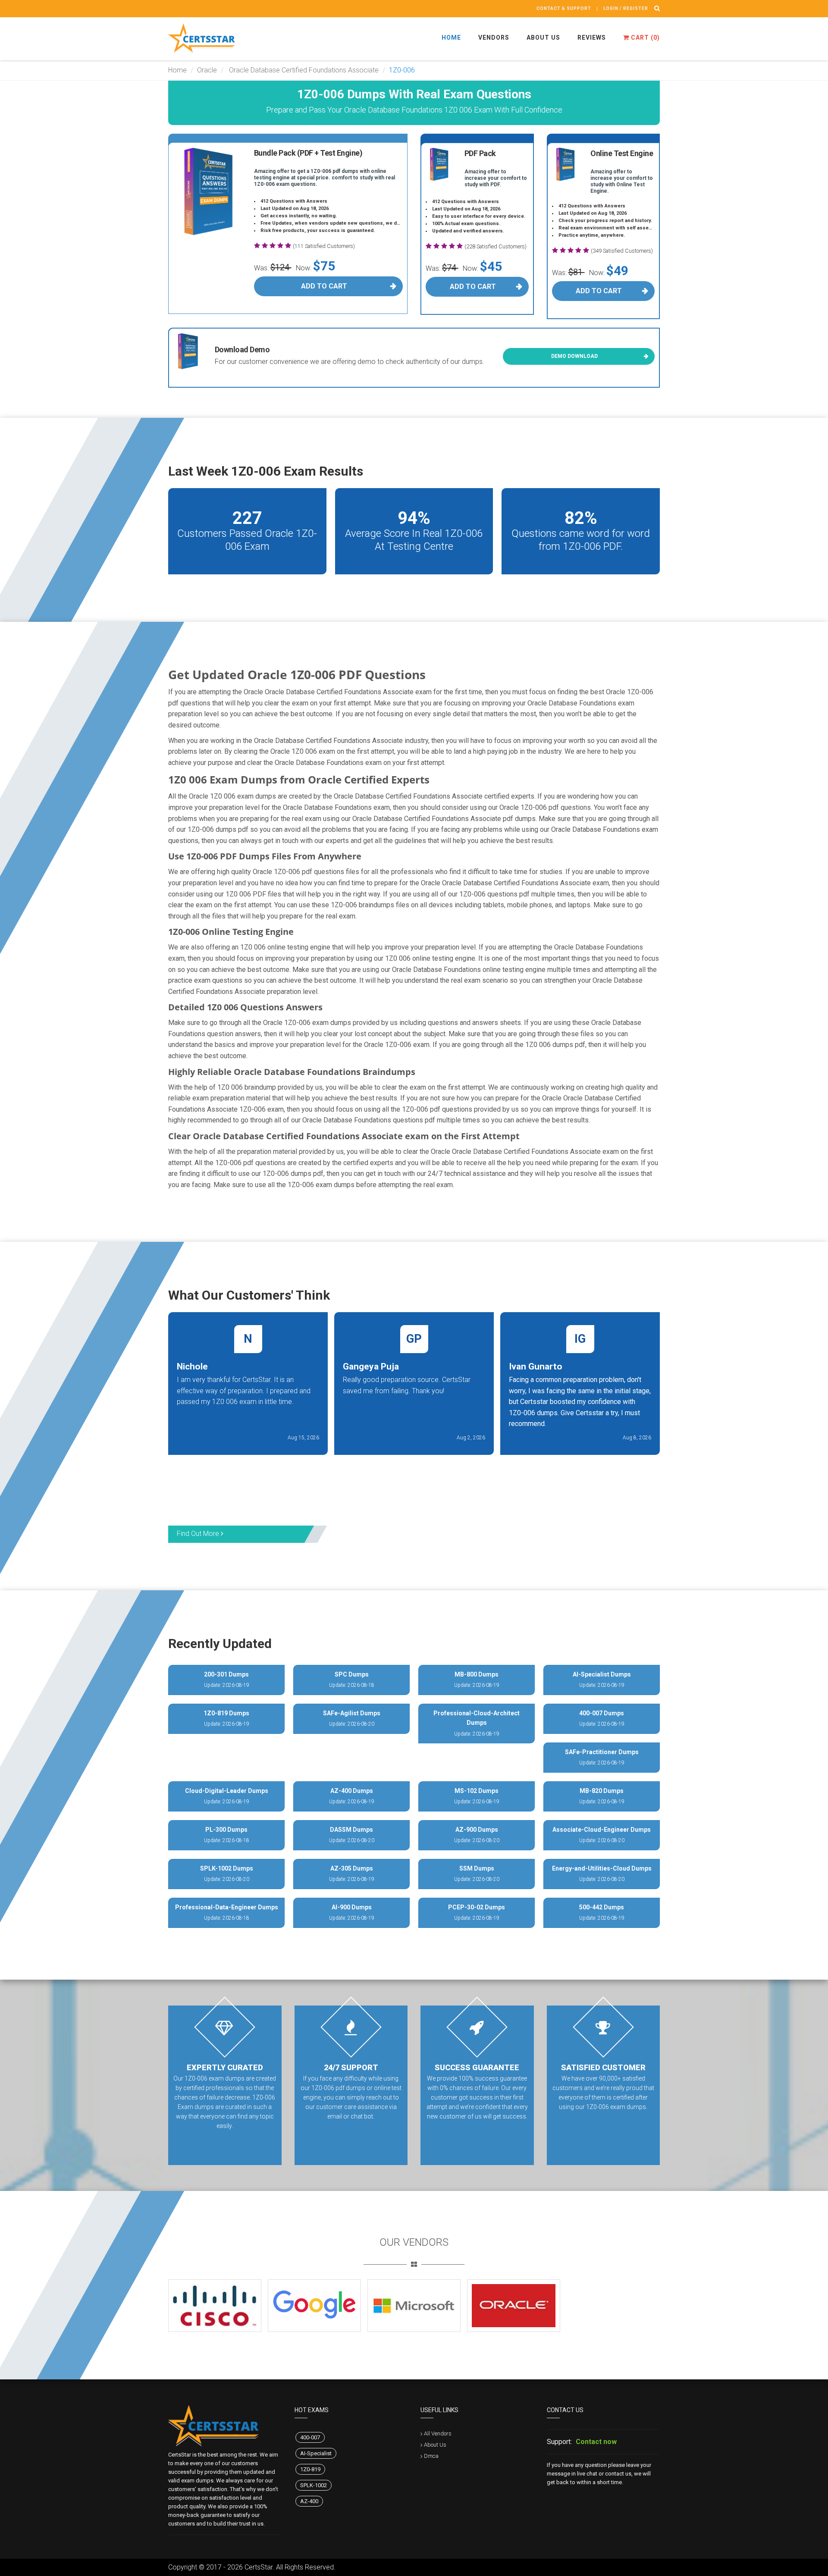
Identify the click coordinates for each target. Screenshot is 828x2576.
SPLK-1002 (314, 2485)
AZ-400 (309, 2501)
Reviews (592, 38)
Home (451, 38)
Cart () (645, 38)
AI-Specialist (316, 2453)
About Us (543, 38)
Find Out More (199, 1534)
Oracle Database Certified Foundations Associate (303, 70)
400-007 (310, 2437)
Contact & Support (564, 8)
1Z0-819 (310, 2469)
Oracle (207, 70)
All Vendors (438, 2433)
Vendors (494, 38)
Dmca (431, 2456)
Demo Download (574, 356)
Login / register (626, 8)
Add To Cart (324, 286)
